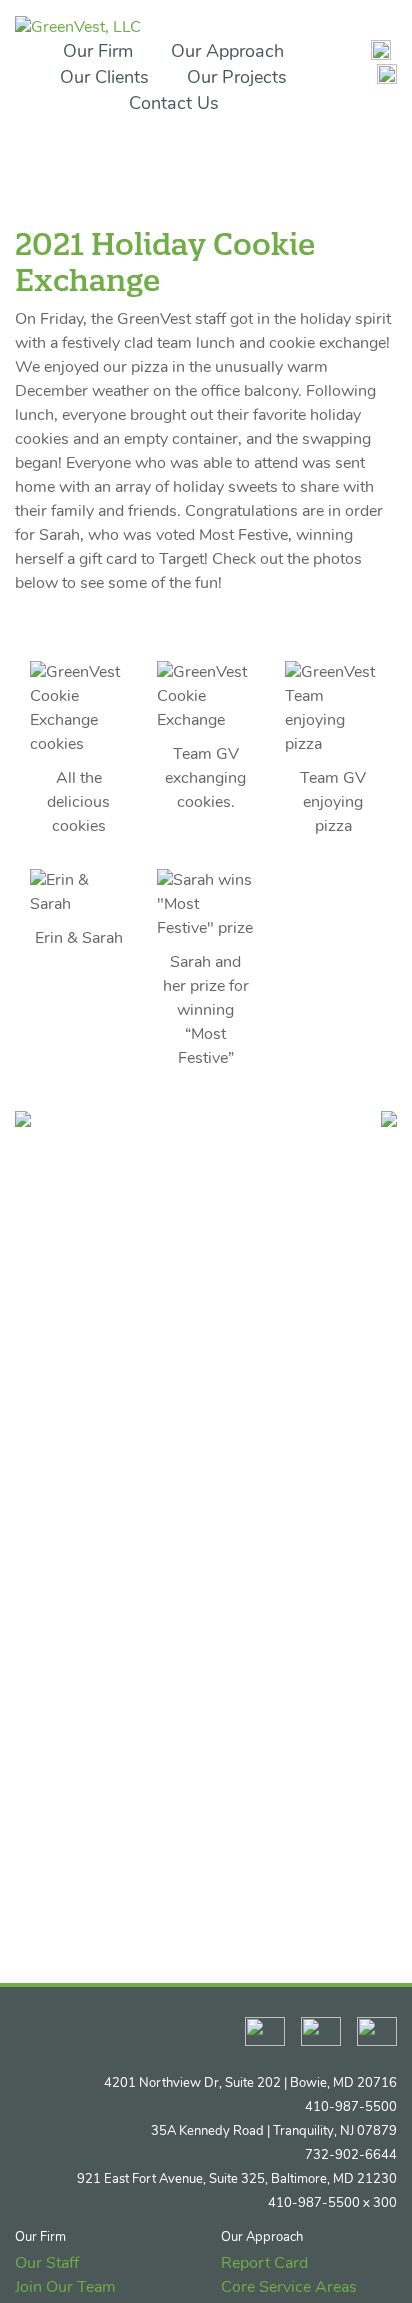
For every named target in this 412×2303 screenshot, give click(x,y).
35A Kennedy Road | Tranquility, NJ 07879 (274, 2131)
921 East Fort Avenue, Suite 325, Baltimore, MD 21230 (237, 2179)
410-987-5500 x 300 (332, 2203)
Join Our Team (65, 2288)
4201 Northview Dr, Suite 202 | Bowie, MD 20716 (250, 2083)
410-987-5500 (351, 2107)
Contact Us (174, 105)
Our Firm (98, 53)
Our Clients (104, 79)
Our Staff (47, 2264)
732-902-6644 (351, 2155)
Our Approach (227, 53)
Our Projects (237, 79)
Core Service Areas (289, 2288)
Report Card (264, 2264)
